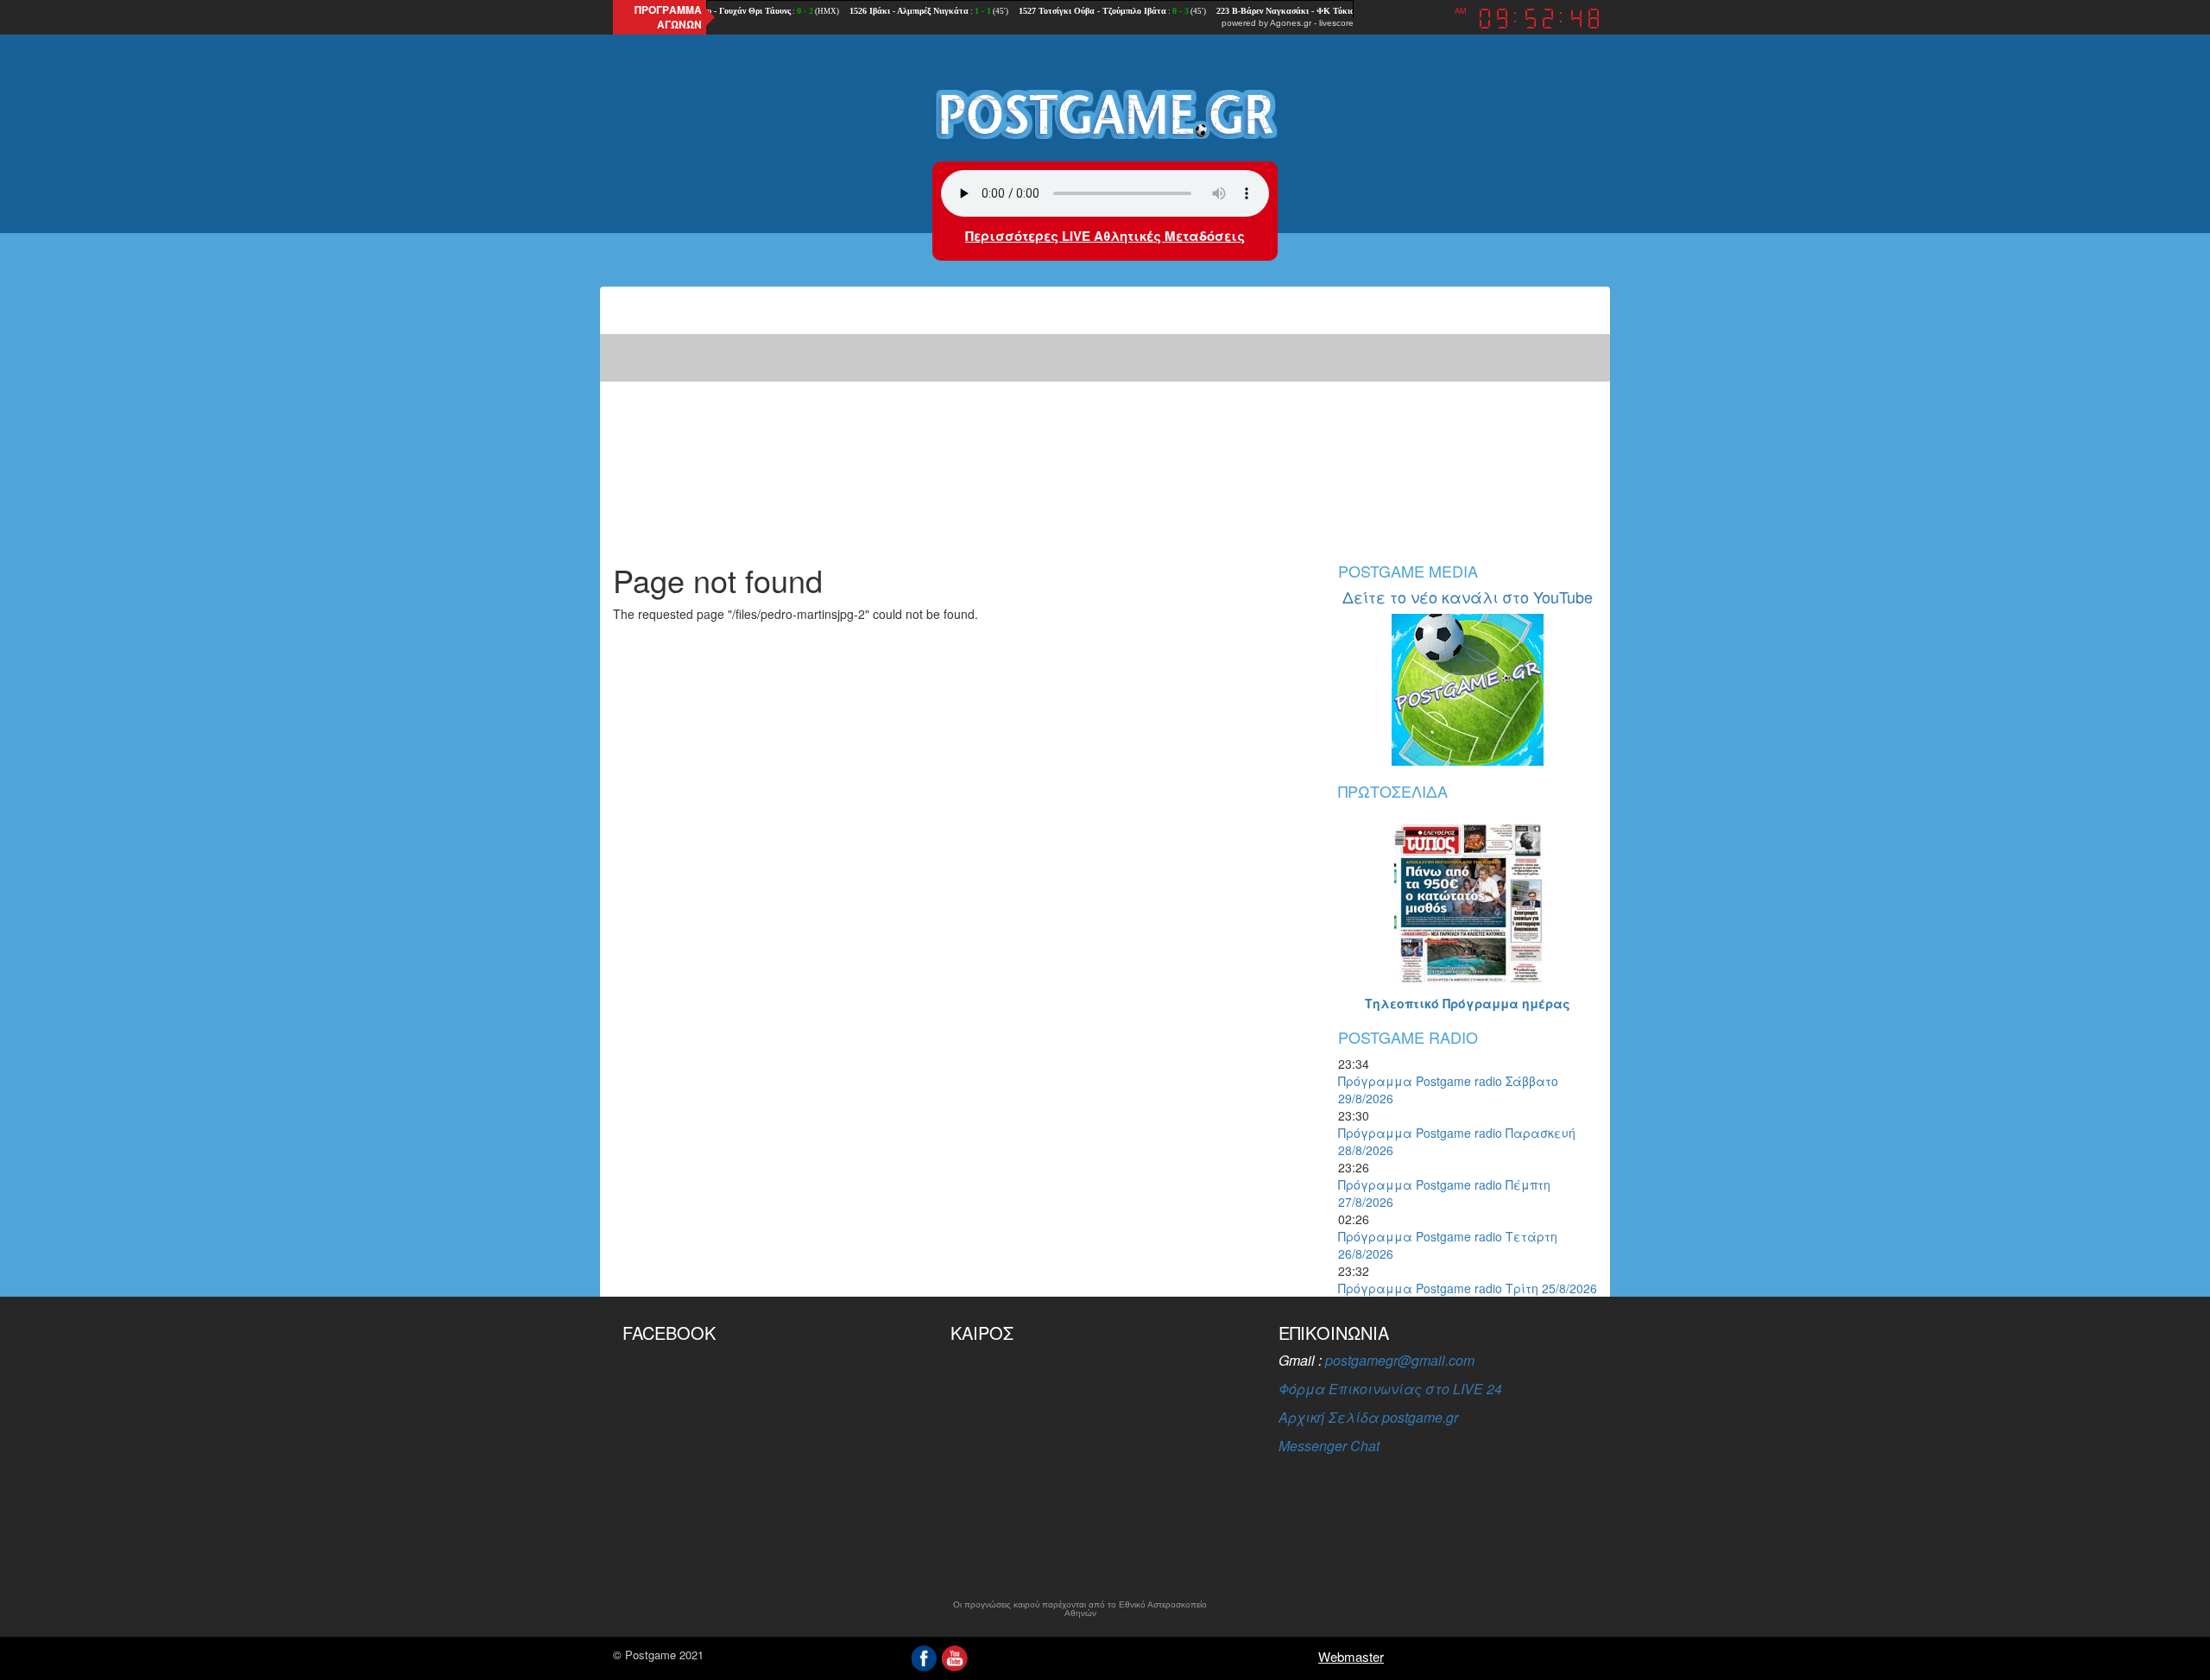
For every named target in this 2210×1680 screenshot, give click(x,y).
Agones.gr (1291, 23)
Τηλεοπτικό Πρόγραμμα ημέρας (1468, 1003)
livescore (1336, 23)
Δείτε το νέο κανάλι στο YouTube (1468, 597)
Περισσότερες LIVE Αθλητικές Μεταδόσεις (1105, 236)
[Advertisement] (1105, 416)
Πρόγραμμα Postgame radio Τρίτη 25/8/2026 (1468, 1288)
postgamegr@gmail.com (1400, 1360)
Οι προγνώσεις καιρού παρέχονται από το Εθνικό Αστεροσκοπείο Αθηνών (1080, 1609)
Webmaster (1351, 1656)
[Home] (1105, 113)
